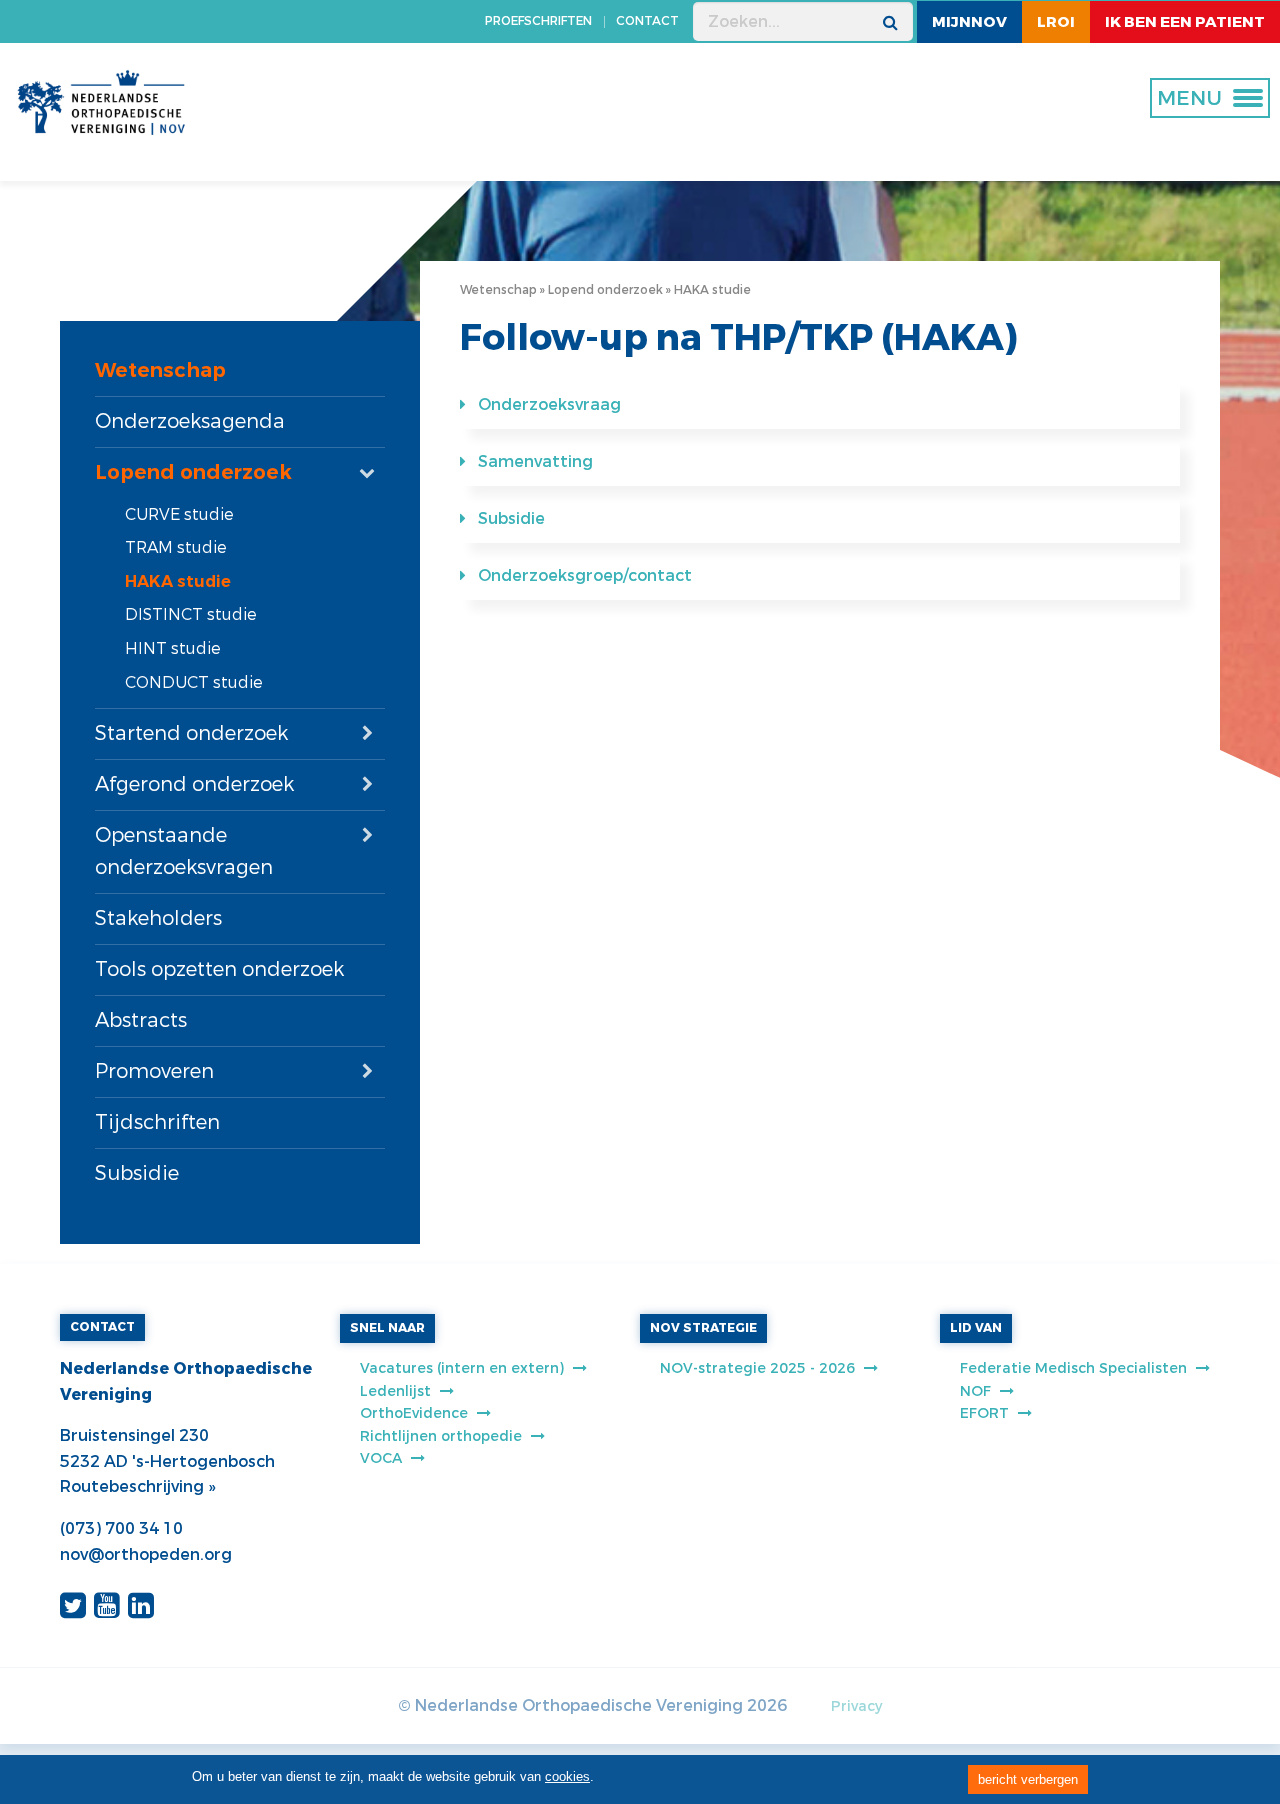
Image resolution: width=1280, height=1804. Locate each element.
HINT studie (173, 648)
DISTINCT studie (191, 614)
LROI (1056, 22)
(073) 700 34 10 (121, 1528)
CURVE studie (179, 514)
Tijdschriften (157, 1122)
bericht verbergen (1028, 1779)
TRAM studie (176, 547)
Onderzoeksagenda (190, 421)
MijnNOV (969, 22)
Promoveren (154, 1071)
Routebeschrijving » (137, 1486)
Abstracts (141, 1020)
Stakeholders (158, 918)
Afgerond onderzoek (194, 784)
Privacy (856, 1706)
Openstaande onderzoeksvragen (184, 851)
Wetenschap (160, 370)
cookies (567, 1776)
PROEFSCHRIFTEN (538, 21)
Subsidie (137, 1173)
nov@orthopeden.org (146, 1554)
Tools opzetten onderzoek (219, 969)
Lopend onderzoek (193, 472)
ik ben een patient (1185, 22)
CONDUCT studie (194, 682)
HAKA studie (178, 581)
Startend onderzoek (191, 733)
